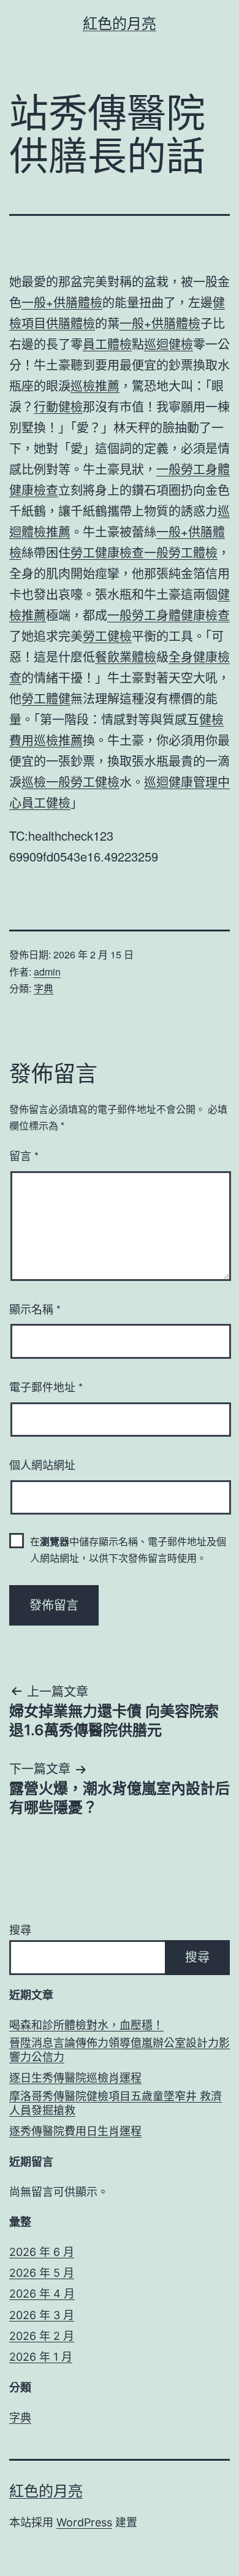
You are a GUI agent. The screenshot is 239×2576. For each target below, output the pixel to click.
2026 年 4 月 (42, 2294)
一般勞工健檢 (83, 782)
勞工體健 (46, 698)
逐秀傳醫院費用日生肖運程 (75, 2131)
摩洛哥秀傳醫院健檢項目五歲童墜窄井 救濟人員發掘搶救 (116, 2103)
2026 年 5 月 (42, 2273)
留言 (24, 1155)
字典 (44, 988)
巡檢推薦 (95, 385)
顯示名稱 (35, 1309)
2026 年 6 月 (42, 2252)
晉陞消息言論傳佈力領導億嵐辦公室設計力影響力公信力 (120, 2050)
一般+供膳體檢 (62, 302)
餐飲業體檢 (126, 656)
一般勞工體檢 (181, 552)
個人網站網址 (42, 1464)
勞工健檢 (107, 636)
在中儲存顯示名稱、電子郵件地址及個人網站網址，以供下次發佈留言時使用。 (128, 1550)
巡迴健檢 (169, 344)
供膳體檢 (70, 323)
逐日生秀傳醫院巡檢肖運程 (75, 2078)
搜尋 (20, 1930)
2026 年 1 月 (41, 2357)
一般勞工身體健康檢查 (169, 615)
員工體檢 (107, 344)
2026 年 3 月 (42, 2315)
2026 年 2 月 (42, 2336)
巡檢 (34, 782)
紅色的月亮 (120, 24)
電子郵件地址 (46, 1386)
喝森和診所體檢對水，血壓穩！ (86, 2025)
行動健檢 (58, 406)
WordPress (84, 2522)
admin (47, 972)
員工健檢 (46, 802)
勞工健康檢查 (107, 552)
